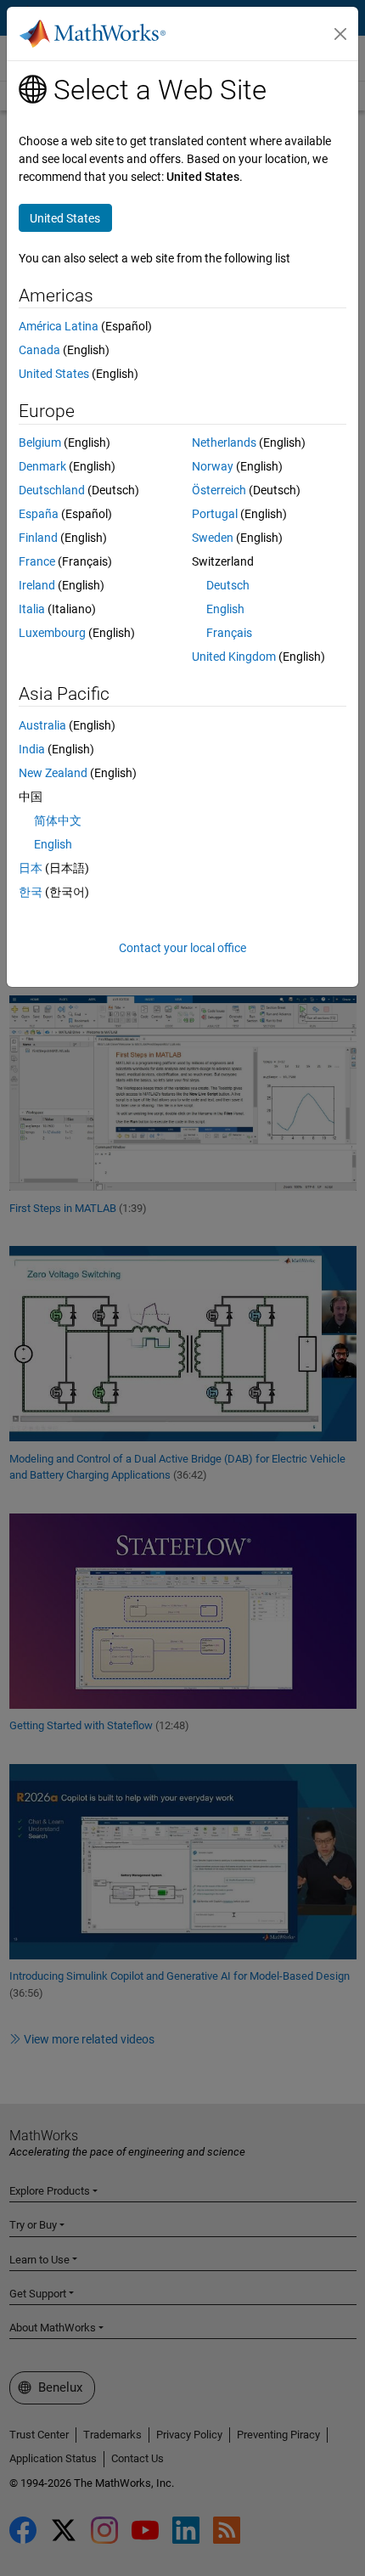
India (32, 749)
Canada (39, 350)
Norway (213, 466)
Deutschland (52, 490)
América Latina (59, 326)
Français (229, 633)
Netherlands (224, 442)
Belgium (40, 442)
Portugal (215, 514)
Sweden (213, 538)
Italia (32, 609)
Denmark (42, 466)
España (39, 514)
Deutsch (228, 585)
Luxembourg (52, 633)
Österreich (219, 490)
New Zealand (53, 773)
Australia (42, 725)
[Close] (340, 34)
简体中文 (58, 820)
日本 (31, 868)
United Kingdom (234, 657)
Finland (38, 538)
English (225, 609)
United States (54, 374)
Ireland (37, 585)
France (37, 561)
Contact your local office (182, 948)
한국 (31, 892)
